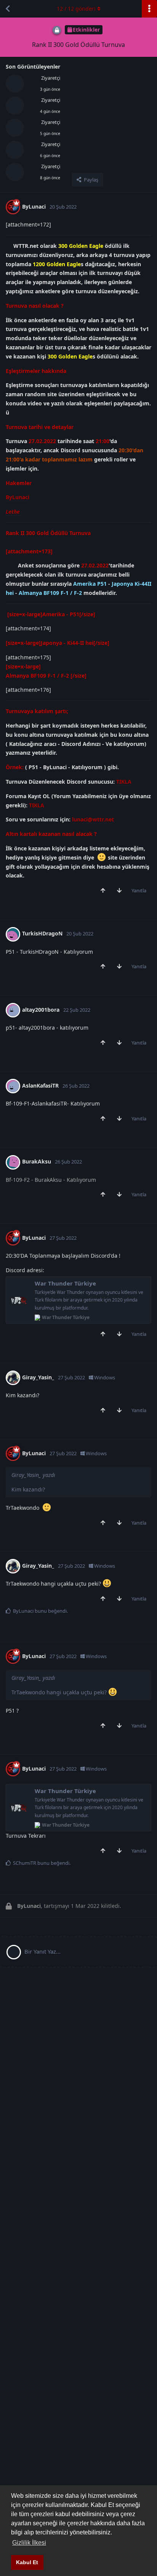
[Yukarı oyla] (105, 891)
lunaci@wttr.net (93, 819)
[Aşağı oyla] (121, 891)
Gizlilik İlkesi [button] (29, 2543)
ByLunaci (18, 497)
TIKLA (124, 782)
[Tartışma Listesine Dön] (8, 9)
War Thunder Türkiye (65, 1283)
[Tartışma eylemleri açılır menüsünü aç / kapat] (149, 9)
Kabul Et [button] (27, 2562)
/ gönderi (76, 9)
